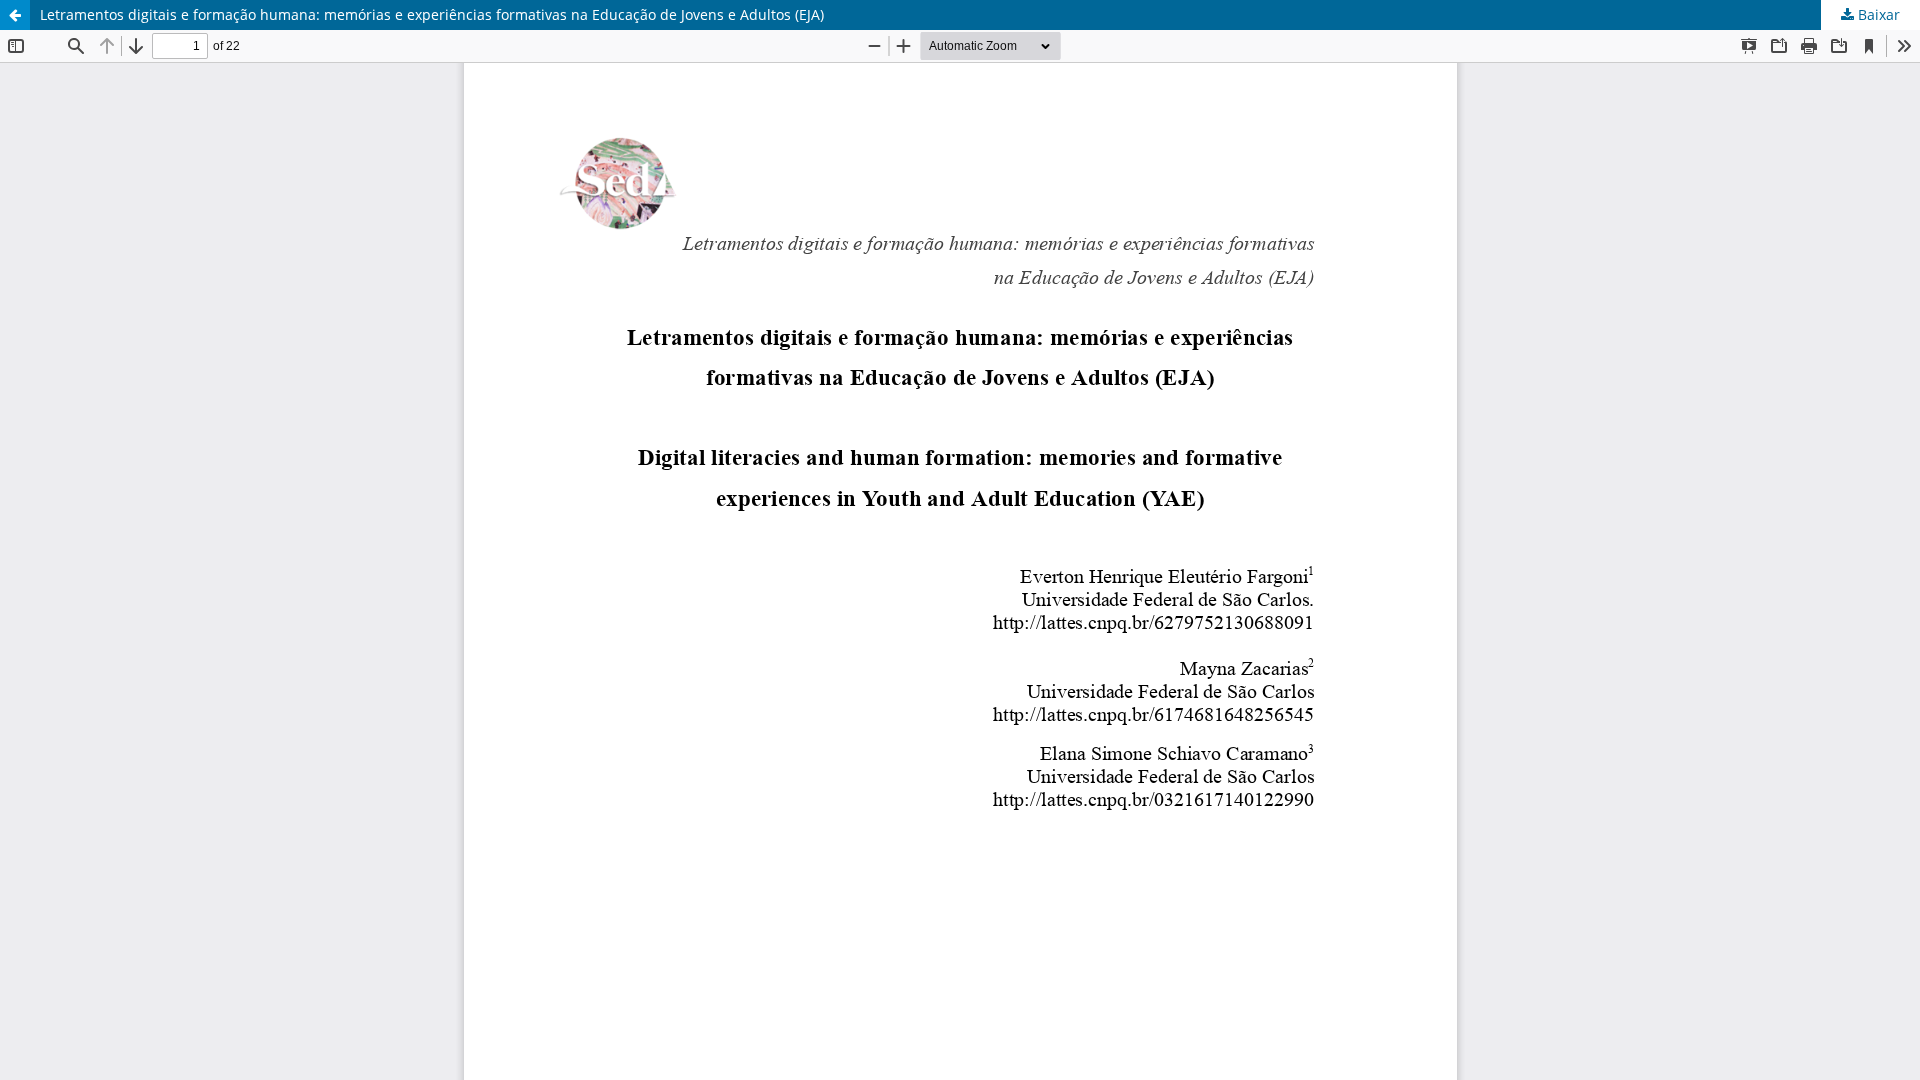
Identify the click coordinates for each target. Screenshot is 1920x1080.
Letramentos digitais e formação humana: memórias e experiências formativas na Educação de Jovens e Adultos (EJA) (432, 14)
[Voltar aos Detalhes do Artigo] (15, 15)
